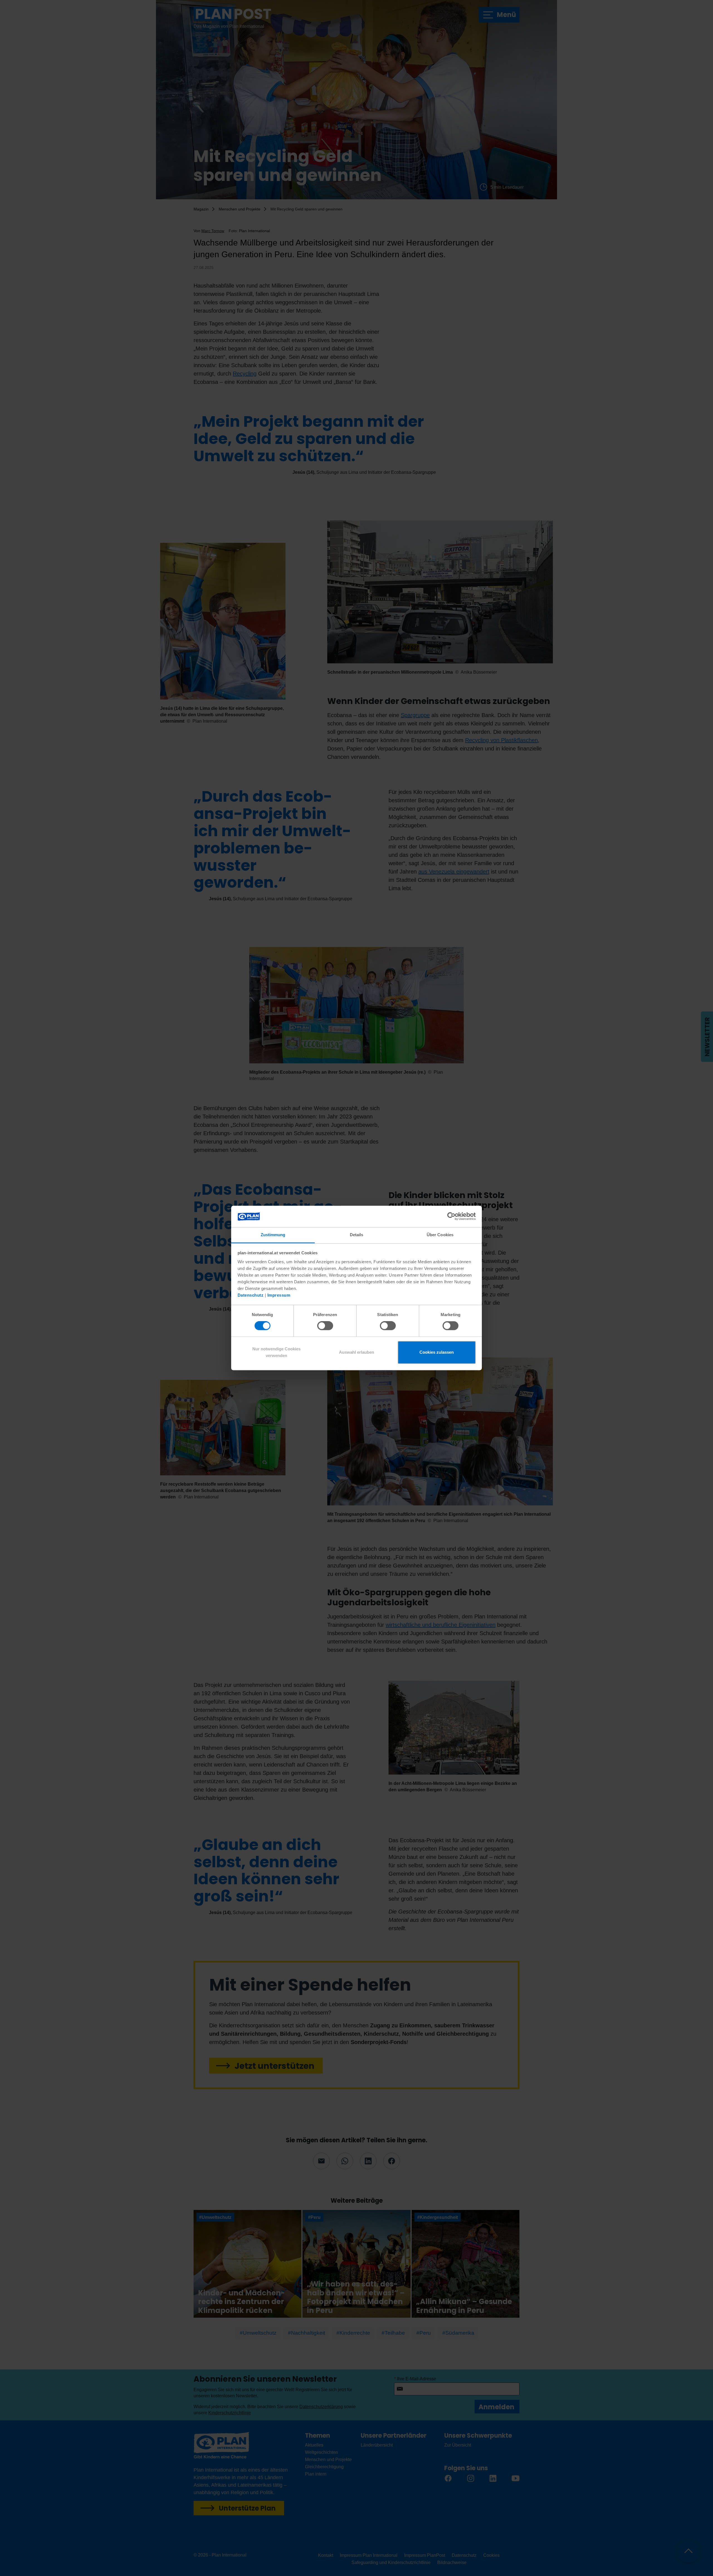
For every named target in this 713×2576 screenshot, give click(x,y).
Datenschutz (251, 1295)
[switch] (325, 1326)
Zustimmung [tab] (273, 1235)
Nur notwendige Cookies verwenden (276, 1352)
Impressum (279, 1295)
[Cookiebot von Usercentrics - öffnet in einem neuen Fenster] (451, 1216)
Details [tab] (357, 1235)
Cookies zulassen (437, 1352)
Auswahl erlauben (356, 1352)
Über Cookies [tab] (440, 1235)
